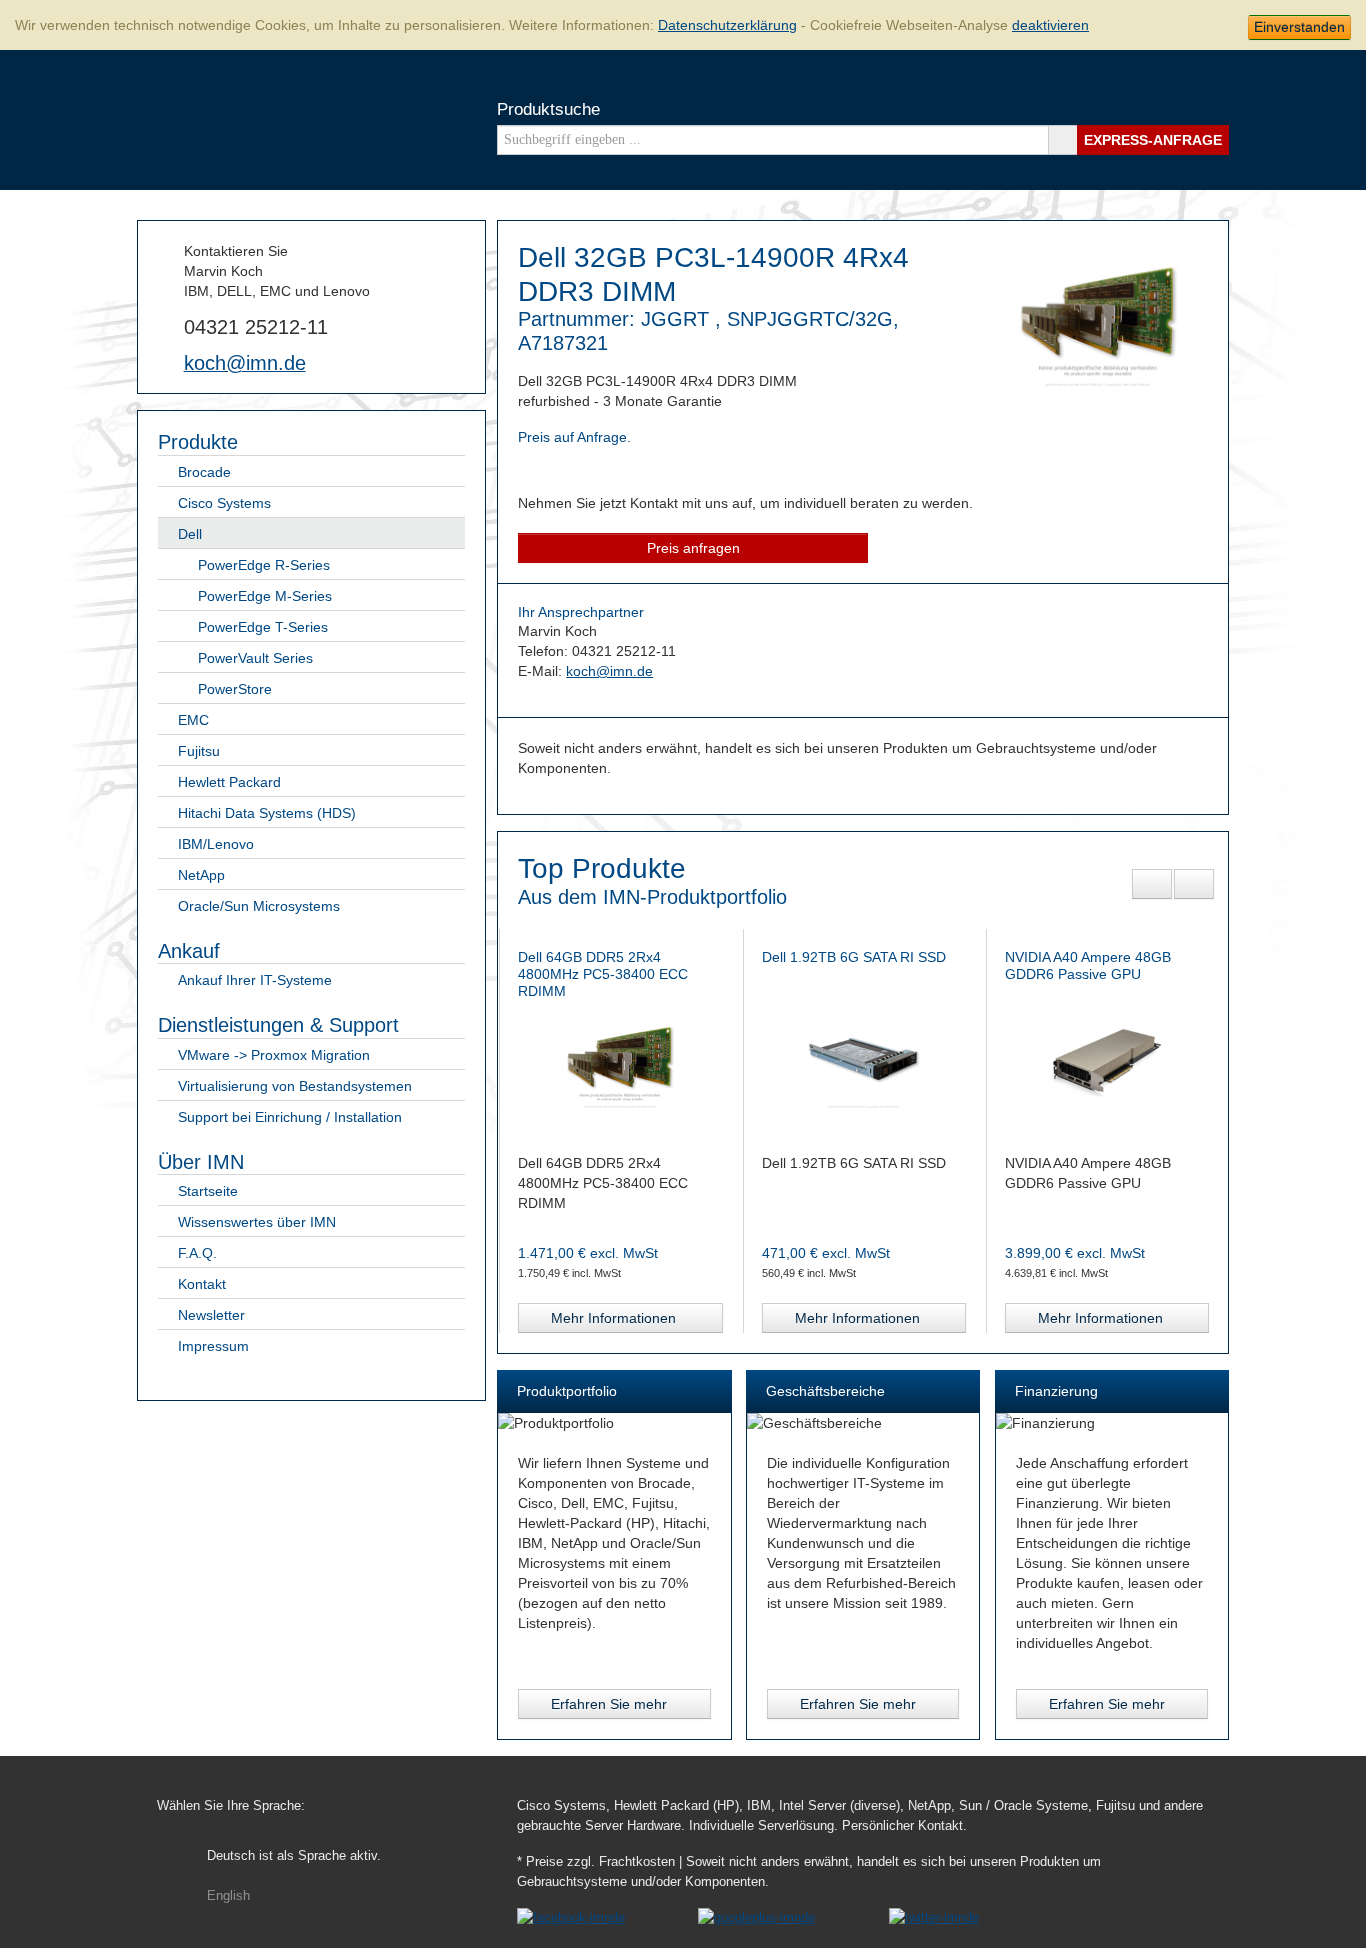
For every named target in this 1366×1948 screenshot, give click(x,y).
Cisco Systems (224, 503)
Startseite (208, 1191)
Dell (190, 534)
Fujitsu (199, 751)
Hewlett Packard (229, 782)
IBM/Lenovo (216, 844)
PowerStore (235, 689)
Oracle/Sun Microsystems (259, 906)
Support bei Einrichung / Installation (290, 1117)
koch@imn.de (245, 363)
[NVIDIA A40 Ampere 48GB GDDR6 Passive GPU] (652, 1058)
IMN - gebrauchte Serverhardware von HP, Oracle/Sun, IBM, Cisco (216, 117)
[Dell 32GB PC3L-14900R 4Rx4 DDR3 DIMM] (1098, 383)
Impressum (213, 1346)
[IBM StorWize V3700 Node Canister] (1139, 1058)
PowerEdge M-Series (265, 596)
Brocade (204, 472)
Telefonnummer (166, 325)
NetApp (201, 875)
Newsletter (211, 1315)
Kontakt (202, 1284)
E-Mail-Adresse (166, 362)
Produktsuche (548, 109)
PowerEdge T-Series (263, 627)
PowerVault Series (255, 658)
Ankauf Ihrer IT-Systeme (255, 980)
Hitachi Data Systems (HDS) (267, 813)
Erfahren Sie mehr (609, 1704)
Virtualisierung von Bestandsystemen (295, 1086)
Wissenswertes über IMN (257, 1222)
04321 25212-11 (256, 327)
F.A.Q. (197, 1253)
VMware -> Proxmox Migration (274, 1055)
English (228, 1896)
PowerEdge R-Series (264, 565)
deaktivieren (1050, 25)
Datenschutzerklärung (727, 25)
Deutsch (294, 1856)
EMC (193, 720)
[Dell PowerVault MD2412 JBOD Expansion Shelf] (895, 1058)
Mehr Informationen (646, 1318)
